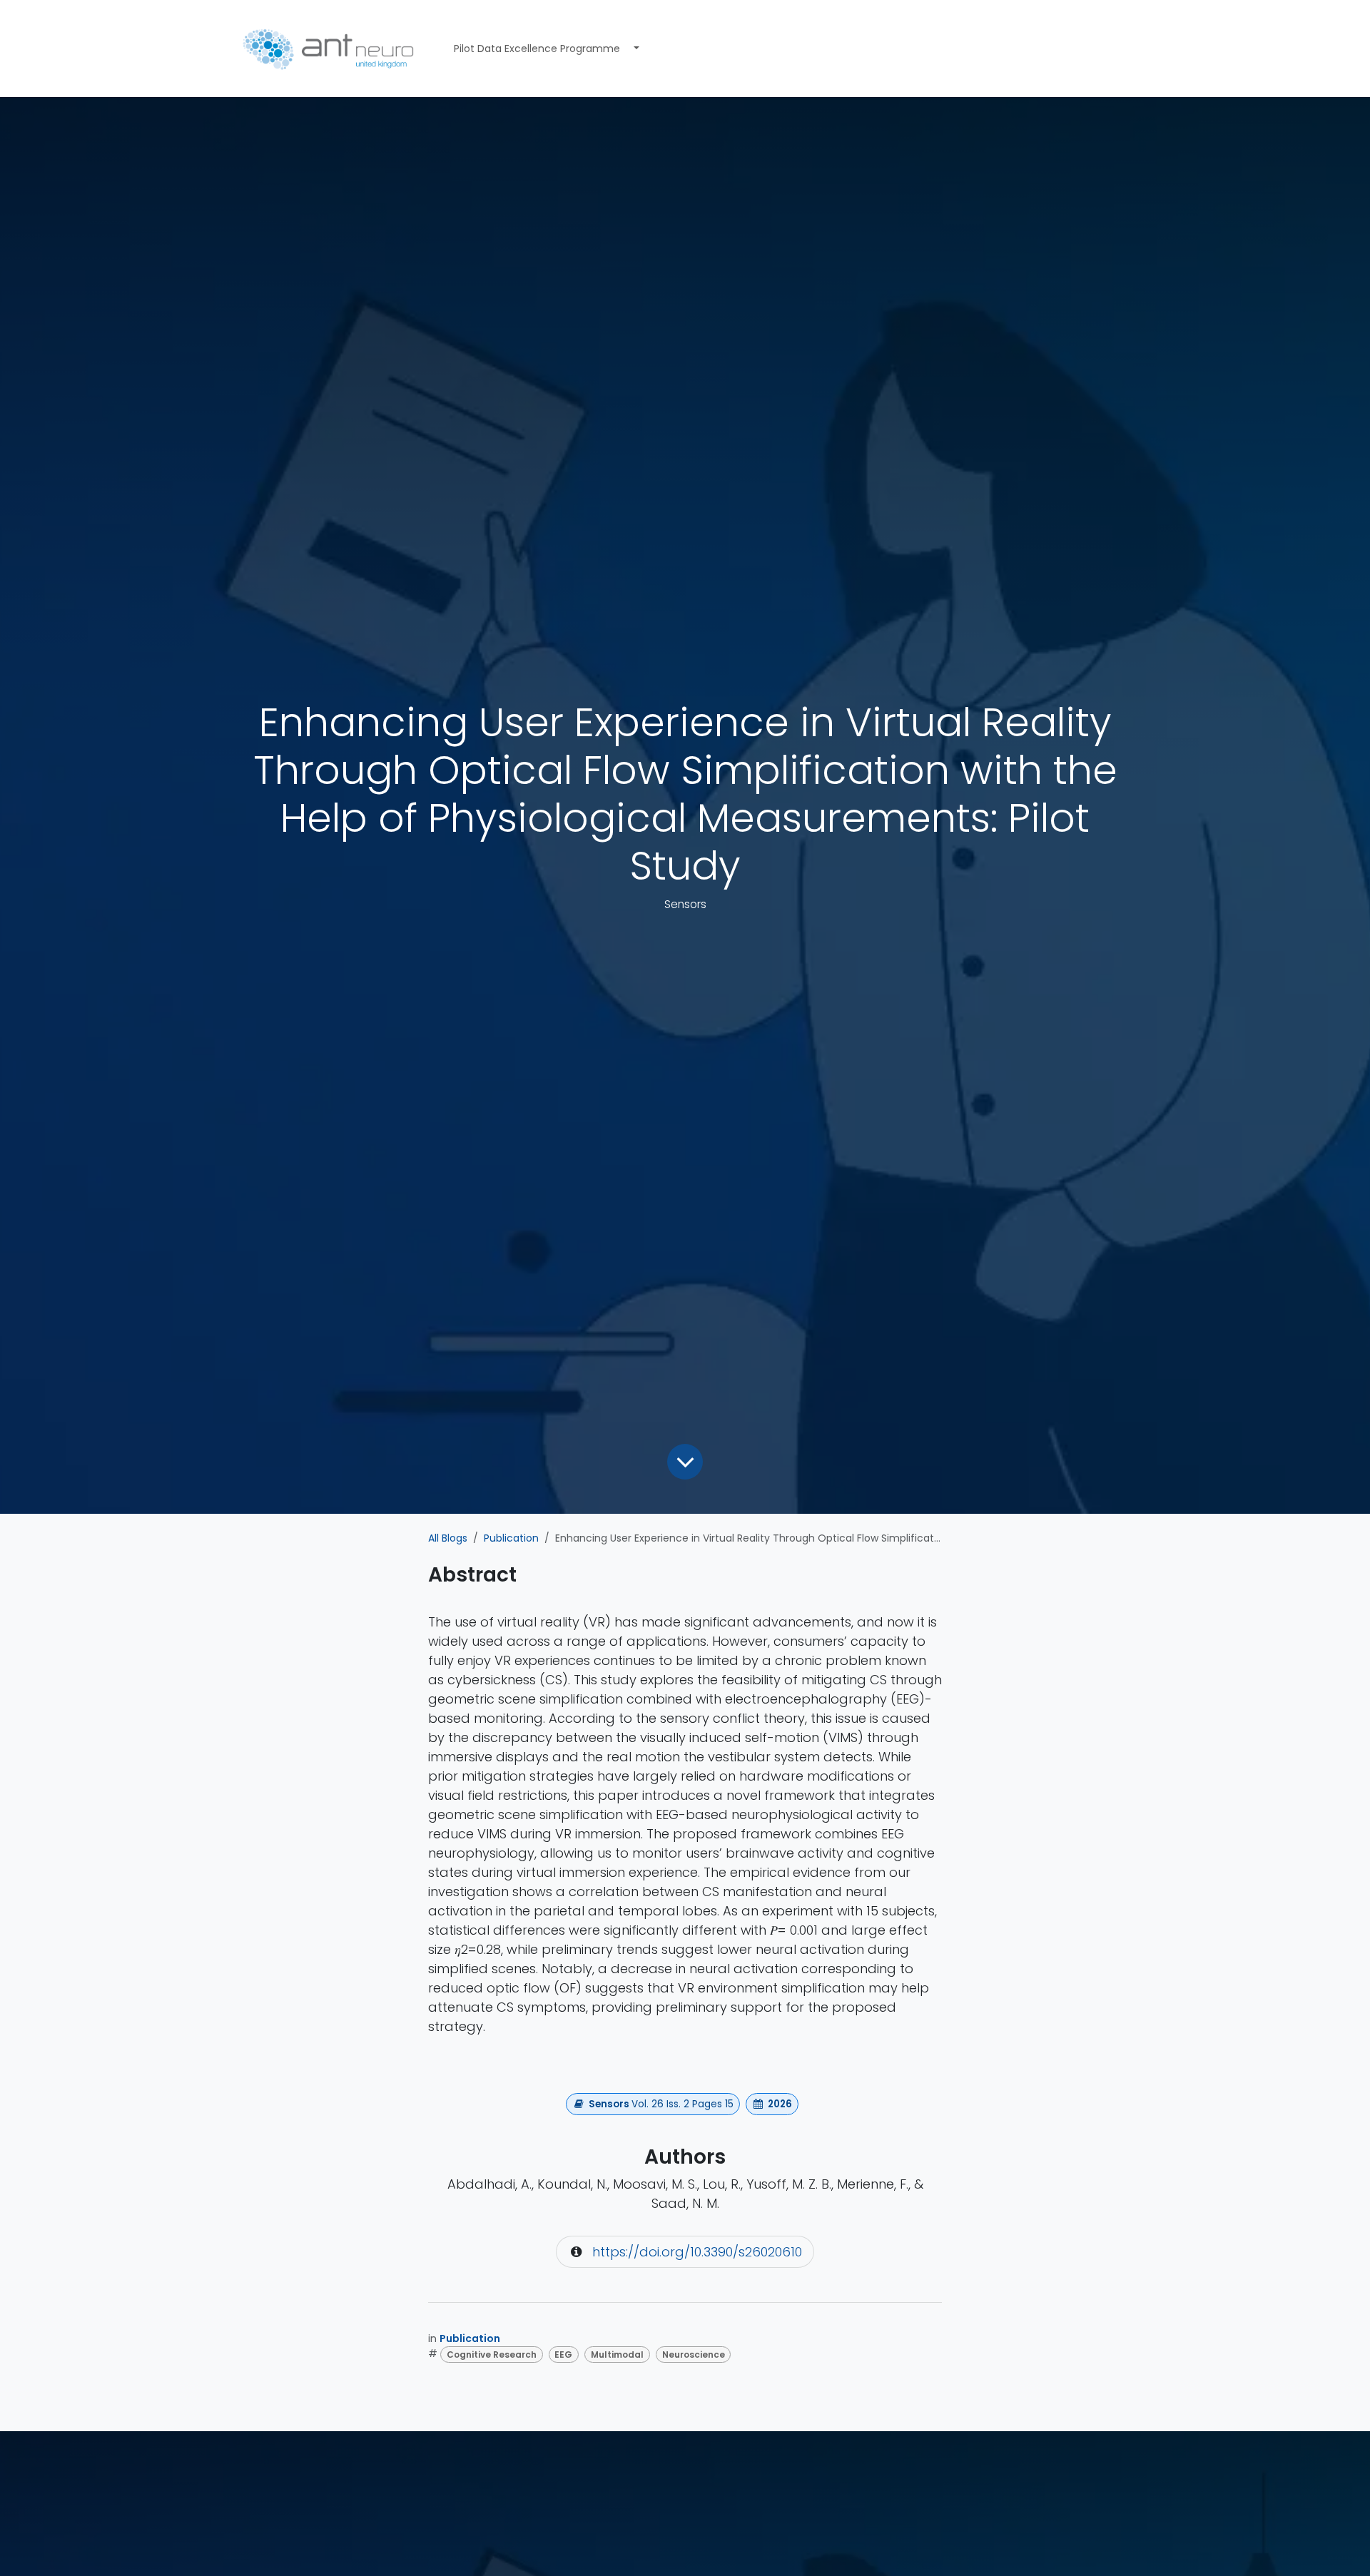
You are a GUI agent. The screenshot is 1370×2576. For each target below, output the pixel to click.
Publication (511, 1538)
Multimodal (617, 2354)
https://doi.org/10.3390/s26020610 (697, 2252)
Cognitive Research (492, 2354)
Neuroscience (694, 2354)
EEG (563, 2354)
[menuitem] (537, 49)
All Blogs (448, 1538)
